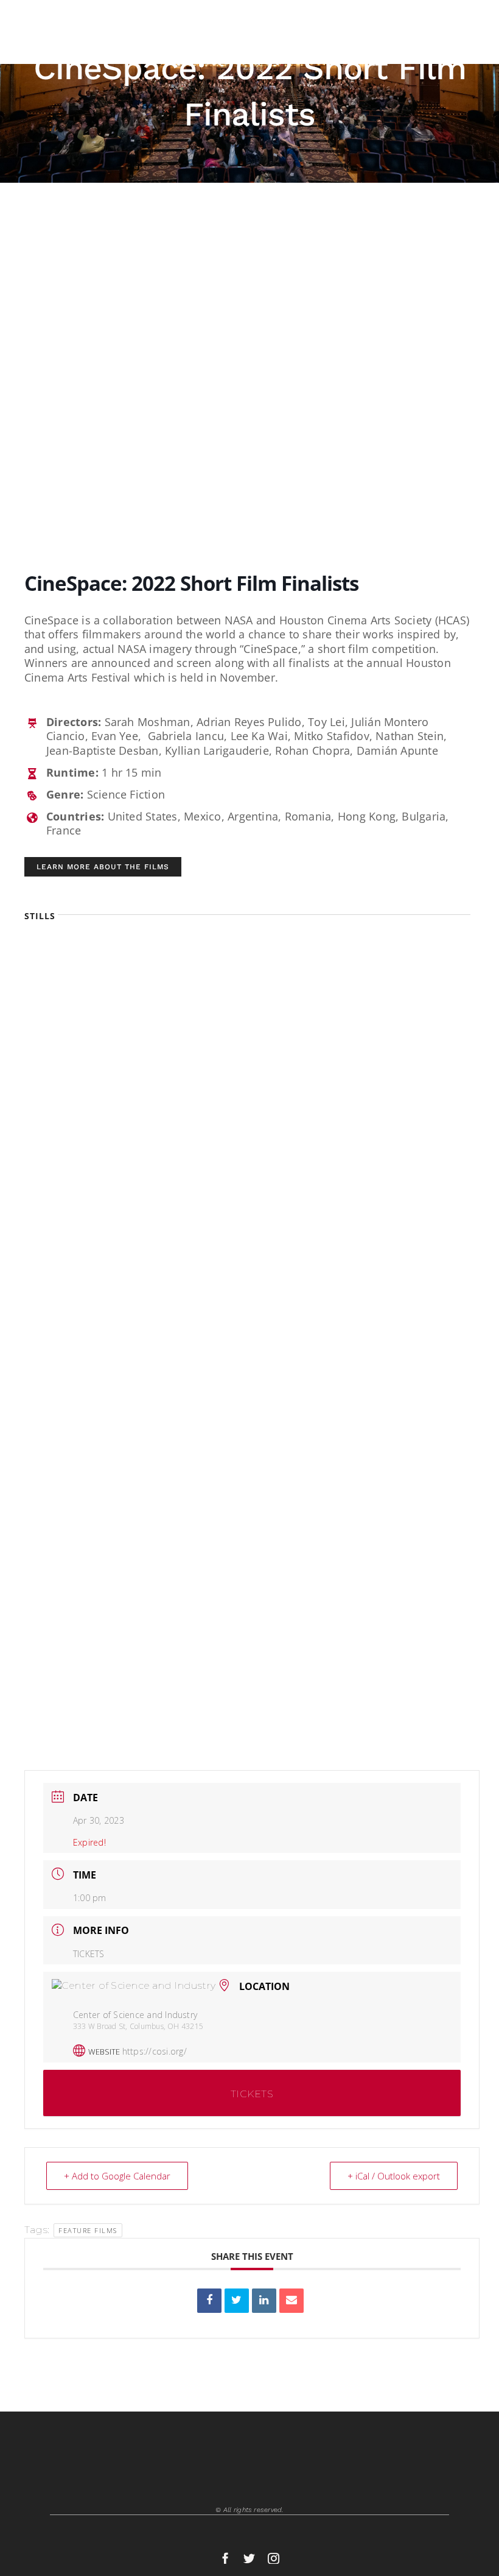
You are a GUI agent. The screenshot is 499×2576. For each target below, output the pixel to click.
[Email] (291, 2301)
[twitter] (249, 2558)
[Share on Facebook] (209, 2301)
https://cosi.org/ (155, 2051)
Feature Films (88, 2230)
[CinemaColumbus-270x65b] (88, 17)
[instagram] (274, 2558)
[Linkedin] (264, 2301)
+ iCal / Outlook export (394, 2176)
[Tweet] (237, 2301)
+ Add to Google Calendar (117, 2176)
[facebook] (225, 2558)
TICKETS (89, 1954)
